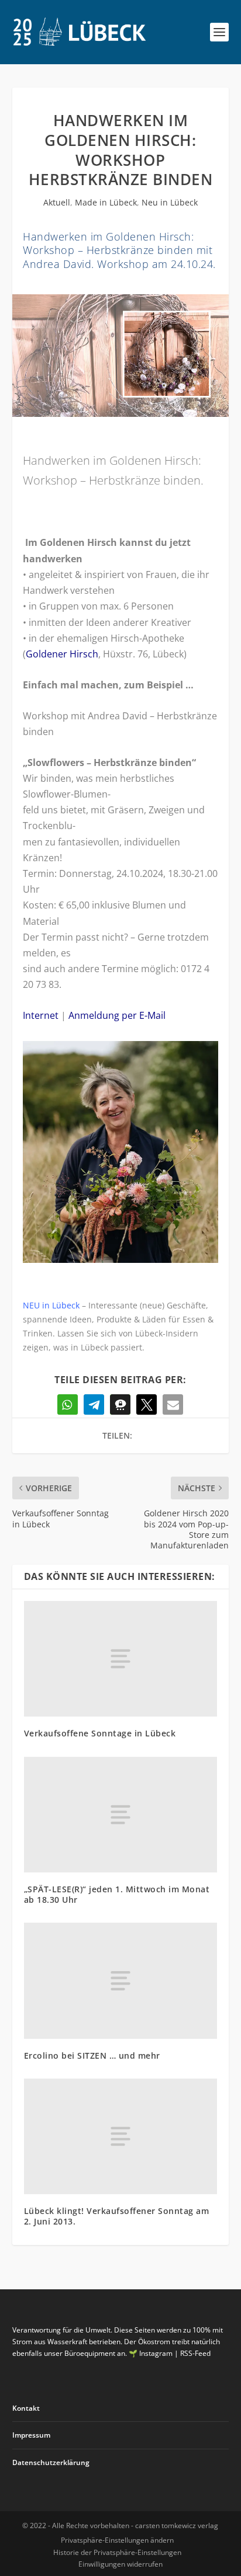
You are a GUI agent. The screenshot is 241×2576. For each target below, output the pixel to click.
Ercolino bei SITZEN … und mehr (92, 2055)
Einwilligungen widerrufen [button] (120, 2564)
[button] (68, 1404)
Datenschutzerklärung (51, 2462)
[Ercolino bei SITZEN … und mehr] (121, 1980)
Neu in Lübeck (170, 202)
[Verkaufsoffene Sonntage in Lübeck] (121, 1659)
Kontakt (26, 2408)
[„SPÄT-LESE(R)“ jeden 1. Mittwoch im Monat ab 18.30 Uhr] (121, 1815)
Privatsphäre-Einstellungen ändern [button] (117, 2540)
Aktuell (57, 202)
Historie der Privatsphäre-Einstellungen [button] (117, 2552)
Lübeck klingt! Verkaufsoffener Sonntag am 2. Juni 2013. (117, 2216)
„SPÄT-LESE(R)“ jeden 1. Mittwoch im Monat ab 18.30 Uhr (117, 1894)
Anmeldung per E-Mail (117, 1015)
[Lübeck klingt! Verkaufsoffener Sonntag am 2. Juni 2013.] (121, 2136)
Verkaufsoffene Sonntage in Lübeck (100, 1733)
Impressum (31, 2435)
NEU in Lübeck (51, 1305)
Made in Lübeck (106, 202)
